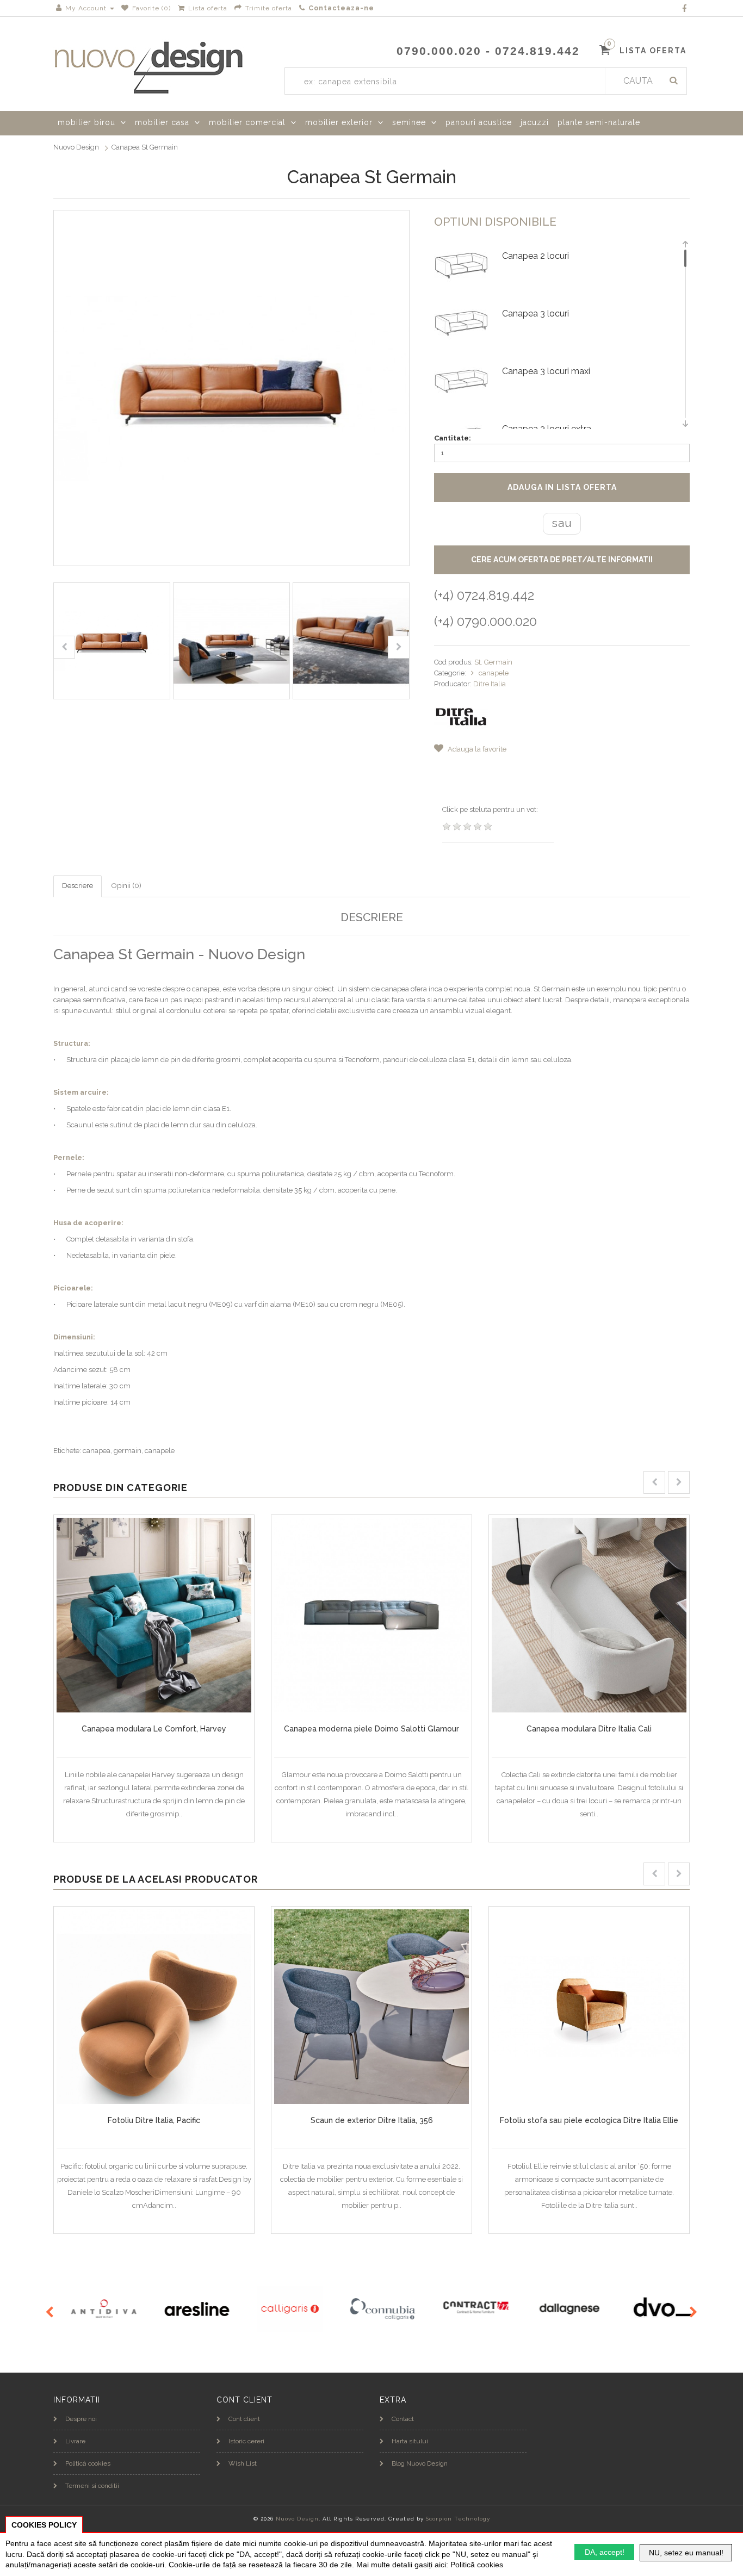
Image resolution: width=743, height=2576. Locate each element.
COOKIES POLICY (44, 2525)
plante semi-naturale (599, 122)
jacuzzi (535, 122)
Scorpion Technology (458, 2519)
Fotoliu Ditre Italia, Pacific (154, 2120)
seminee (409, 122)
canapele (494, 673)
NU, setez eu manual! (686, 2553)
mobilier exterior (339, 122)
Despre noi (81, 2419)
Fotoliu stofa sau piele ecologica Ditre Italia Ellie (589, 2120)
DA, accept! (605, 2552)
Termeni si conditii (92, 2486)
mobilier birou (86, 122)
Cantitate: (453, 438)
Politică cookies (88, 2463)
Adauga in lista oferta (562, 487)
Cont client (244, 2419)
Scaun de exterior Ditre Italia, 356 (372, 2120)
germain (128, 1451)
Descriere (78, 886)
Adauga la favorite (476, 749)
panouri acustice (479, 122)
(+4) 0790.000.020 (485, 621)
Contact (403, 2419)
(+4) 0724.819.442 (484, 595)
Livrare (75, 2441)
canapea (97, 1451)
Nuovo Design (76, 147)
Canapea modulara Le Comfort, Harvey (154, 1729)
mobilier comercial (247, 122)
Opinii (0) (126, 886)
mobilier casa (162, 122)
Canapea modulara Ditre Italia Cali (589, 1729)
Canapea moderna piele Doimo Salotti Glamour (371, 1729)
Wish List (243, 2463)
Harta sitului (410, 2441)
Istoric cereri (246, 2441)
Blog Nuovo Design (420, 2463)
